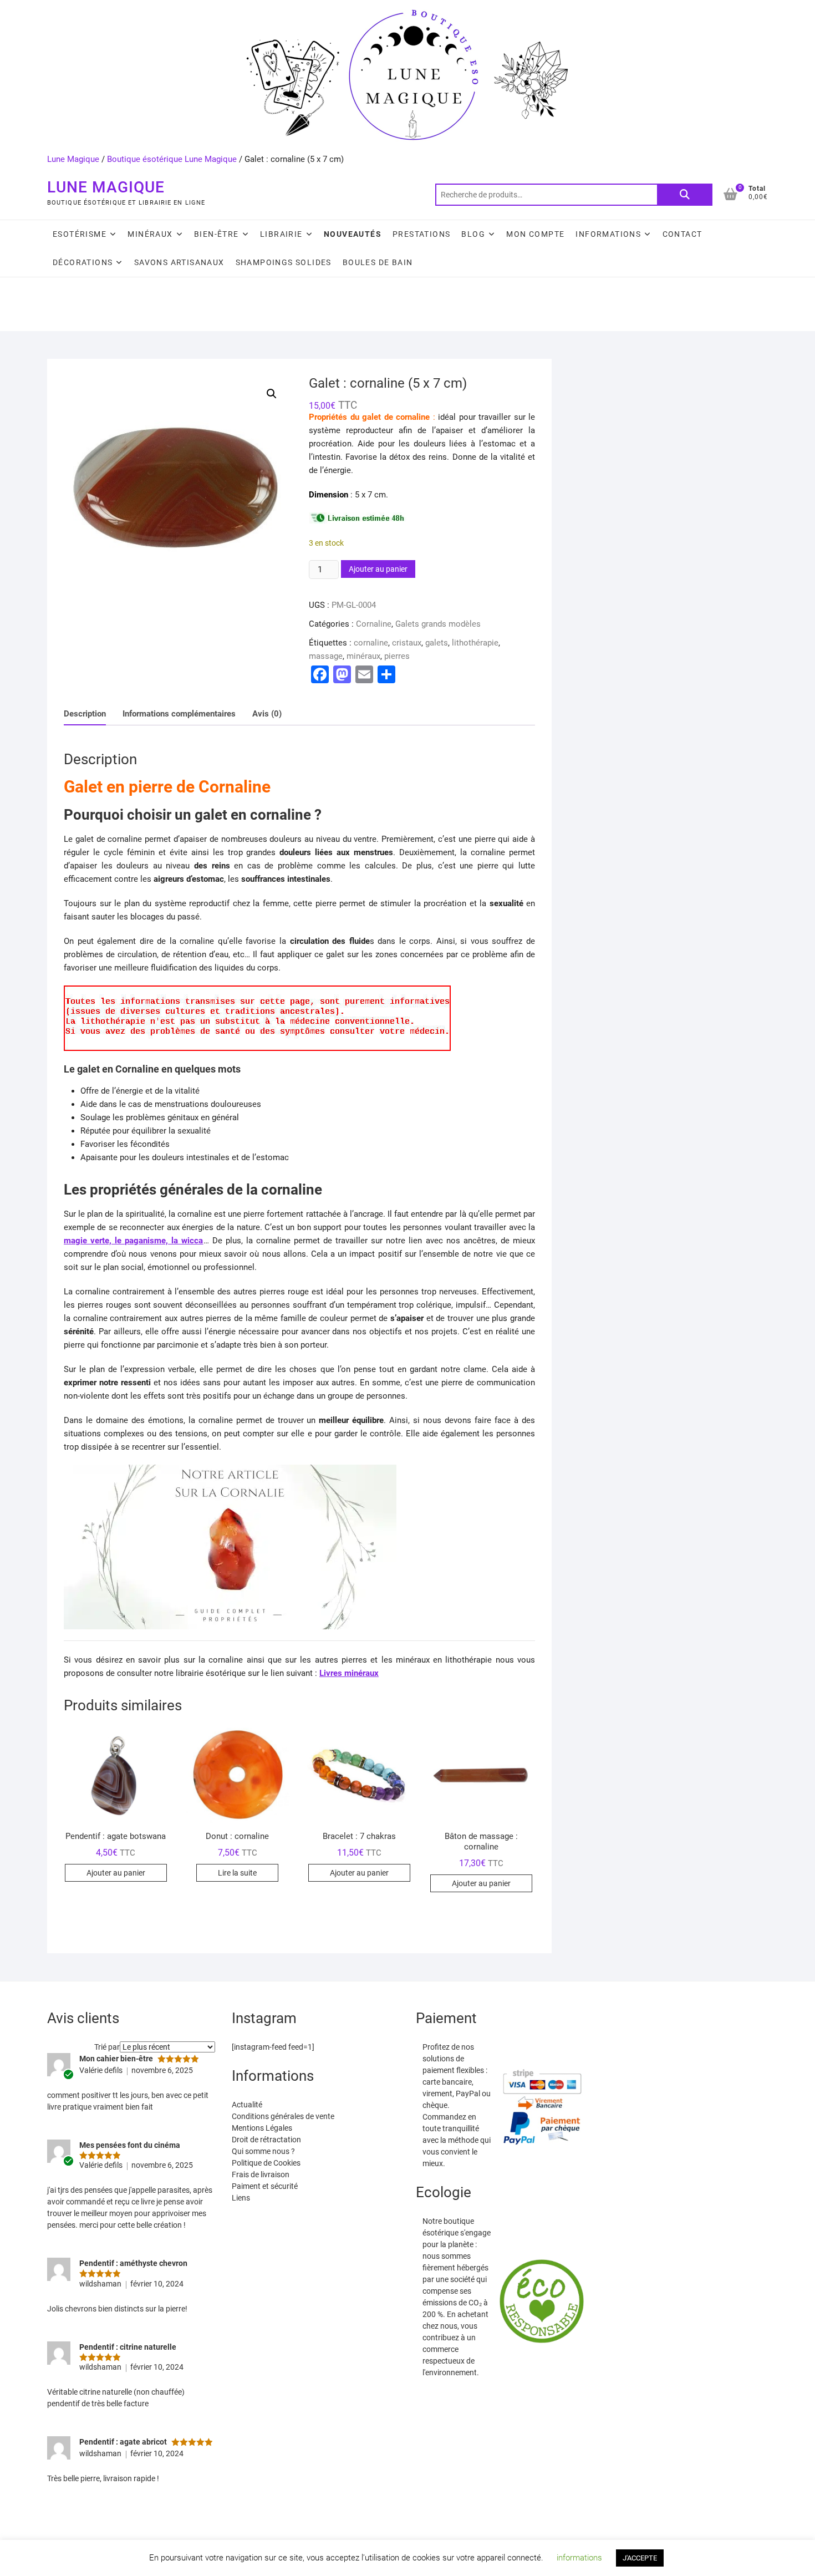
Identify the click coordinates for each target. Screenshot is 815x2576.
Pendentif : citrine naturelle (128, 2347)
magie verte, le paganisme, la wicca (134, 1241)
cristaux (407, 643)
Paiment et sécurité (265, 2186)
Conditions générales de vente (283, 2116)
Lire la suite (237, 1873)
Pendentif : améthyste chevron (133, 2263)
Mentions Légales (262, 2128)
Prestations (421, 234)
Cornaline (374, 624)
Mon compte (535, 234)
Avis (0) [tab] (267, 714)
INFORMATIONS (608, 234)
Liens (241, 2198)
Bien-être (217, 234)
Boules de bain (378, 262)
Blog (473, 234)
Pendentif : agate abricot (123, 2442)
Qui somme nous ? (263, 2151)
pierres (397, 656)
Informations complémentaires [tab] (179, 714)
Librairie (281, 234)
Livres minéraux (349, 1673)
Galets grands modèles (438, 624)
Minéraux (150, 234)
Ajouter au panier (378, 569)
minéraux (363, 656)
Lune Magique (73, 159)
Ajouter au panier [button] (116, 1873)
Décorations (83, 262)
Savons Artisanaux (179, 262)
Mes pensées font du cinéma (130, 2145)
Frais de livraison (261, 2174)
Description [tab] (85, 714)
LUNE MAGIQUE (106, 187)
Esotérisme (80, 234)
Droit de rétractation (266, 2140)
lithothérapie (475, 643)
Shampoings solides (284, 262)
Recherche (685, 195)
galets (437, 643)
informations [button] (579, 2558)
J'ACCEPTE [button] (640, 2558)
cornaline (371, 643)
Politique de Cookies (266, 2163)
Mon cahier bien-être (116, 2059)
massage (326, 656)
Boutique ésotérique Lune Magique (172, 159)
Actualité (247, 2105)
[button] (272, 394)
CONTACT (682, 234)
